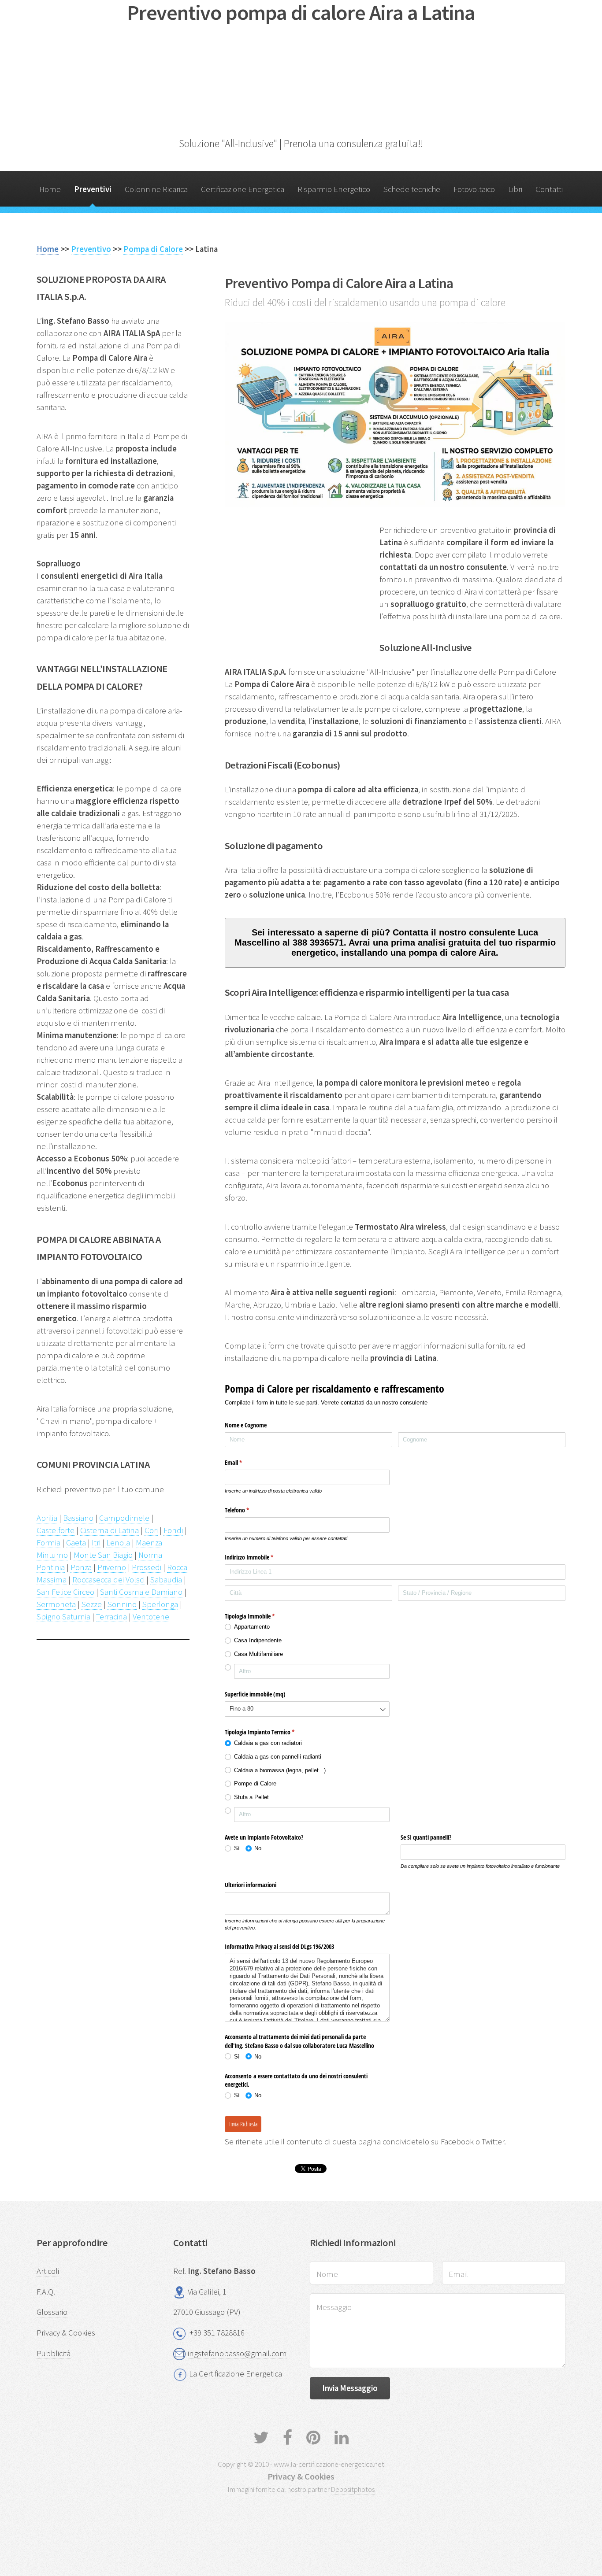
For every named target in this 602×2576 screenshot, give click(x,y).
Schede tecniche (412, 189)
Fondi (173, 1530)
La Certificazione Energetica (236, 2374)
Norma (150, 1555)
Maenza (149, 1543)
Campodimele (124, 1518)
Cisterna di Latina (110, 1530)
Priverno (112, 1567)
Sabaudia (166, 1580)
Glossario (52, 2312)
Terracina (111, 1617)
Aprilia (47, 1518)
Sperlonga (160, 1604)
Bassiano (78, 1518)
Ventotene (151, 1617)
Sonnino (122, 1604)
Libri (515, 189)
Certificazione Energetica (243, 189)
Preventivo (91, 249)
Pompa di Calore (153, 249)
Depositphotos (353, 2489)
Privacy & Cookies (66, 2333)
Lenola (118, 1543)
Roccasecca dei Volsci (108, 1580)
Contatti (549, 189)
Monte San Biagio (103, 1555)
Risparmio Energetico (334, 189)
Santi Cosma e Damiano (141, 1592)
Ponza (81, 1567)
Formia (48, 1543)
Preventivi (93, 189)
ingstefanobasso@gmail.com (237, 2353)
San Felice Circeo (65, 1592)
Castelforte (56, 1530)
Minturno (52, 1555)
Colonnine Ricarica (156, 189)
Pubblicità (54, 2353)
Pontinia (51, 1567)
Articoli (48, 2271)
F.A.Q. (46, 2292)
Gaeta (76, 1543)
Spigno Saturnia (63, 1617)
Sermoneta (56, 1604)
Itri (96, 1543)
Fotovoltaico (474, 189)
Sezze (92, 1604)
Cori (151, 1530)
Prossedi (147, 1567)
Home (50, 189)
